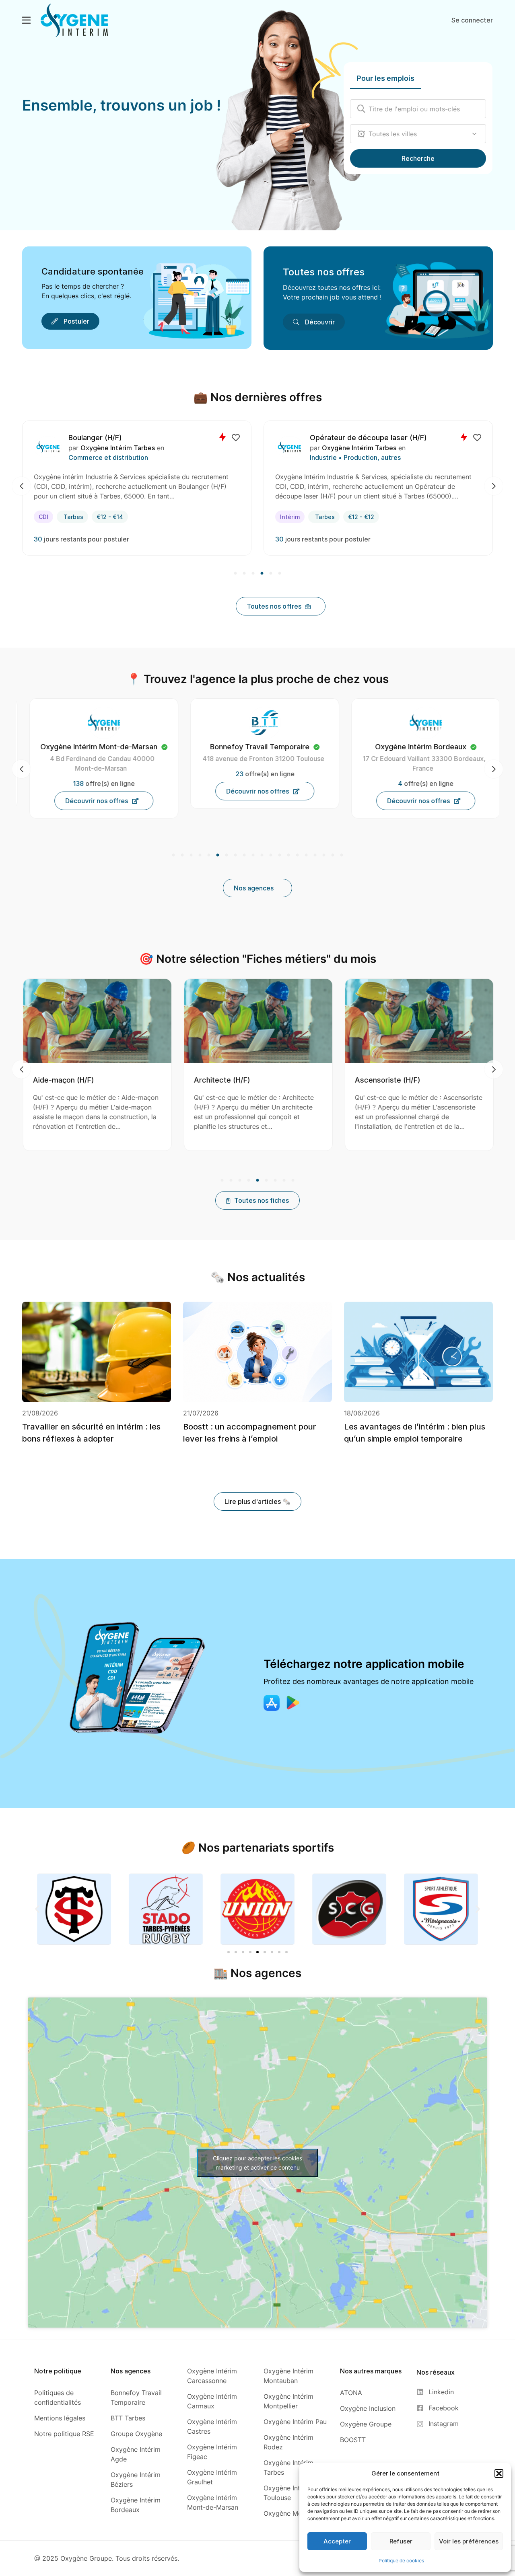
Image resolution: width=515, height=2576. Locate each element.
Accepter (337, 2541)
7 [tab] (227, 855)
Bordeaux (329, 517)
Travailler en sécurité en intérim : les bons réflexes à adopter (91, 1433)
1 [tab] (236, 574)
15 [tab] (297, 855)
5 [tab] (271, 574)
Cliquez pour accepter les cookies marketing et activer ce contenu (257, 2163)
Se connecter (472, 20)
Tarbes (83, 517)
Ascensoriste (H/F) (217, 1080)
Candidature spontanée (93, 271)
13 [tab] (280, 855)
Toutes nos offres (324, 272)
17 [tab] (315, 855)
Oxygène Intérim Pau (419, 747)
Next (494, 486)
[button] (499, 2473)
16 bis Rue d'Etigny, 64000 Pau (417, 759)
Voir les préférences (469, 2541)
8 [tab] (235, 855)
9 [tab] (244, 855)
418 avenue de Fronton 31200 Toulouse (95, 759)
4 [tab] (262, 574)
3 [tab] (253, 574)
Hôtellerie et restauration (349, 457)
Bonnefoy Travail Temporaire (92, 747)
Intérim (48, 517)
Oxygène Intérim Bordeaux (363, 448)
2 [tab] (244, 574)
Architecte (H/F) (51, 1080)
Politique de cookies (401, 2561)
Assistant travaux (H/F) (385, 1080)
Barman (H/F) (332, 438)
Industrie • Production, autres (114, 457)
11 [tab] (262, 855)
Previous (21, 486)
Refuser (401, 2541)
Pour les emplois (385, 78)
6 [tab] (279, 574)
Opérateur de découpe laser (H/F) (127, 438)
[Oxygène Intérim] (74, 20)
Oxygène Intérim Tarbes (118, 448)
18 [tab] (324, 855)
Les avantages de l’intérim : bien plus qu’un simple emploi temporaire (415, 1433)
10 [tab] (253, 855)
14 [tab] (288, 855)
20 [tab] (341, 855)
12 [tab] (271, 855)
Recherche (418, 158)
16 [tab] (306, 855)
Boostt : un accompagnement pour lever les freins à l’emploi (250, 1433)
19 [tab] (333, 855)
